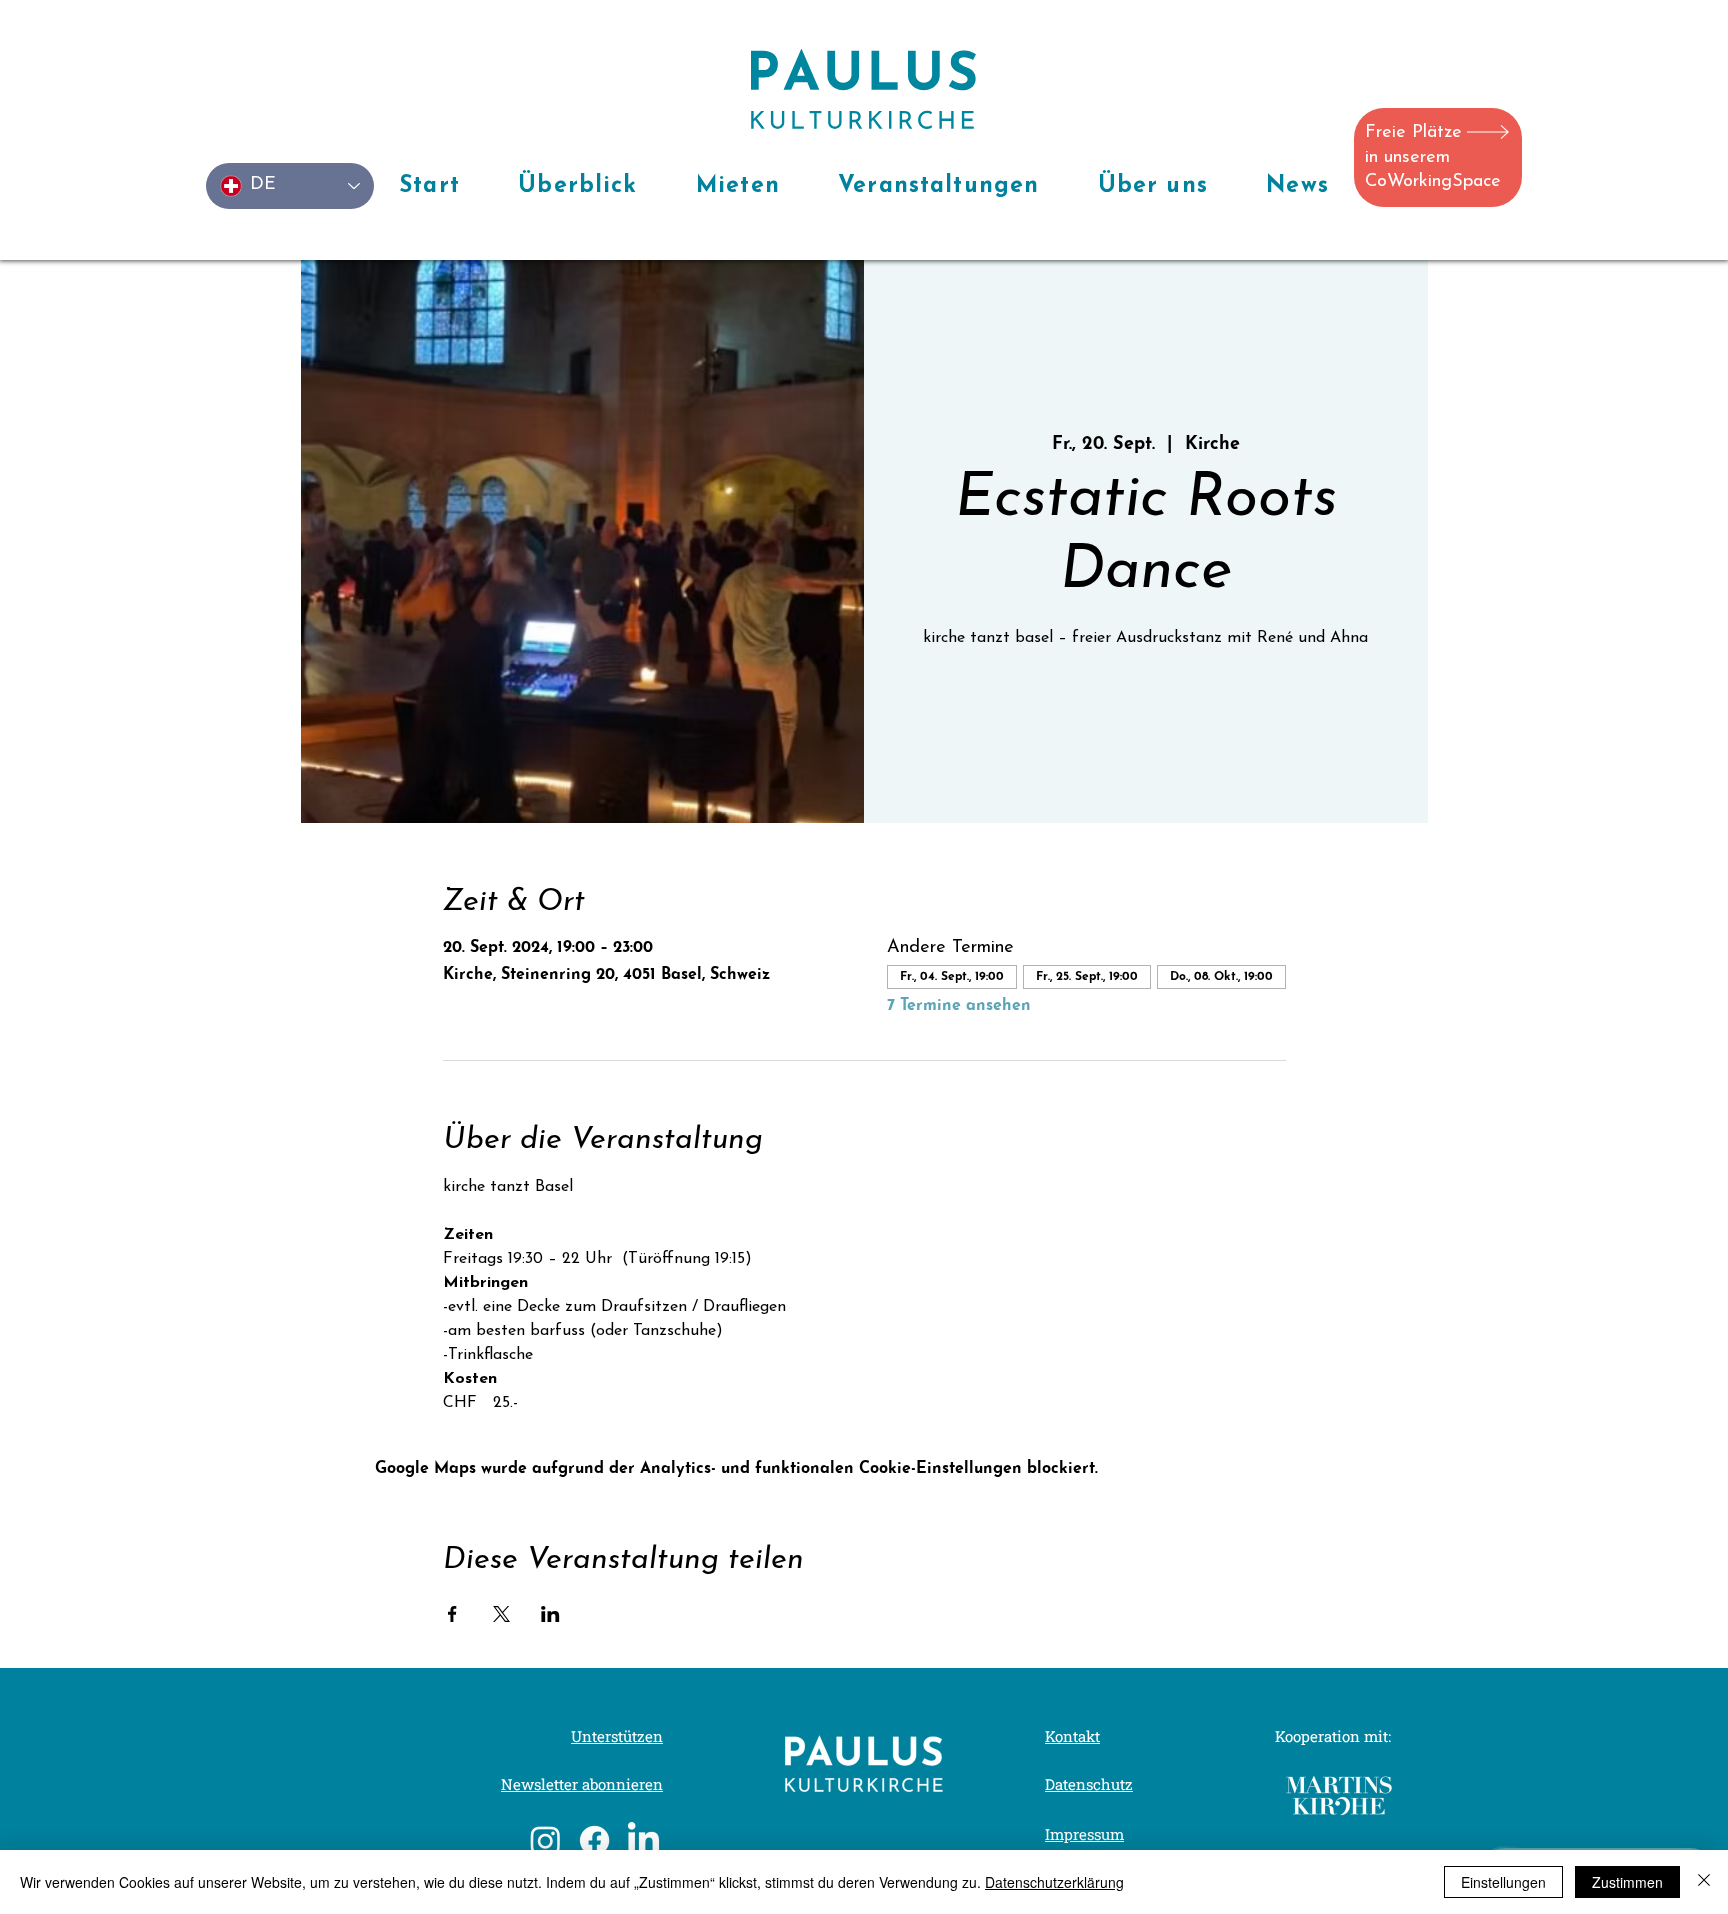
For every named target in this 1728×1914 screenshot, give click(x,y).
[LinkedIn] (643, 1840)
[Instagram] (545, 1840)
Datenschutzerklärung (1054, 1882)
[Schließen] (1704, 1882)
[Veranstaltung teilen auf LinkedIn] (550, 1614)
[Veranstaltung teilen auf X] (501, 1614)
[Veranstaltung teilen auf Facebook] (452, 1614)
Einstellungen (1503, 1882)
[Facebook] (594, 1840)
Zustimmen (1627, 1882)
